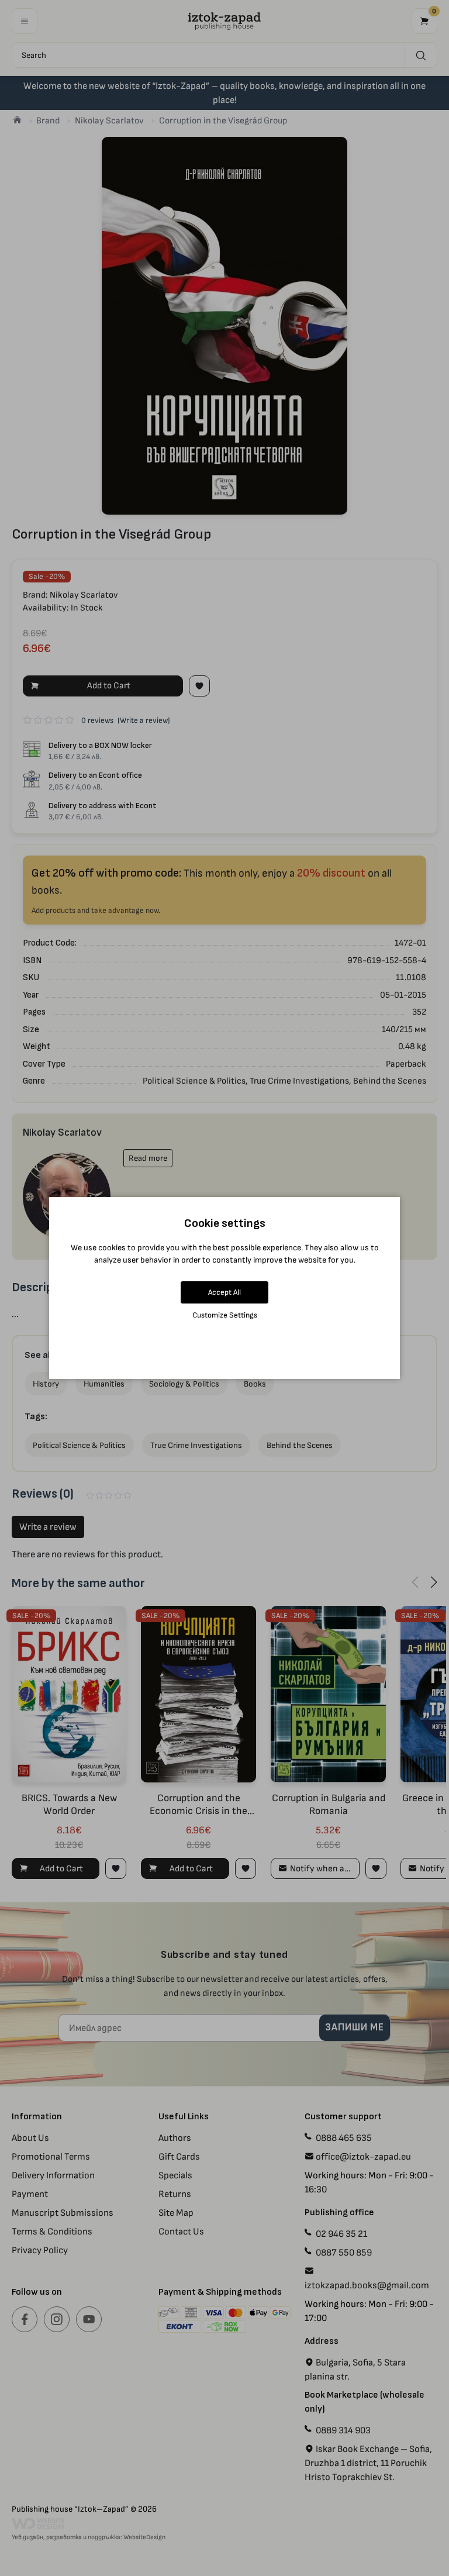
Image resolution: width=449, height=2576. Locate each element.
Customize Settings (225, 1315)
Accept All (224, 1292)
